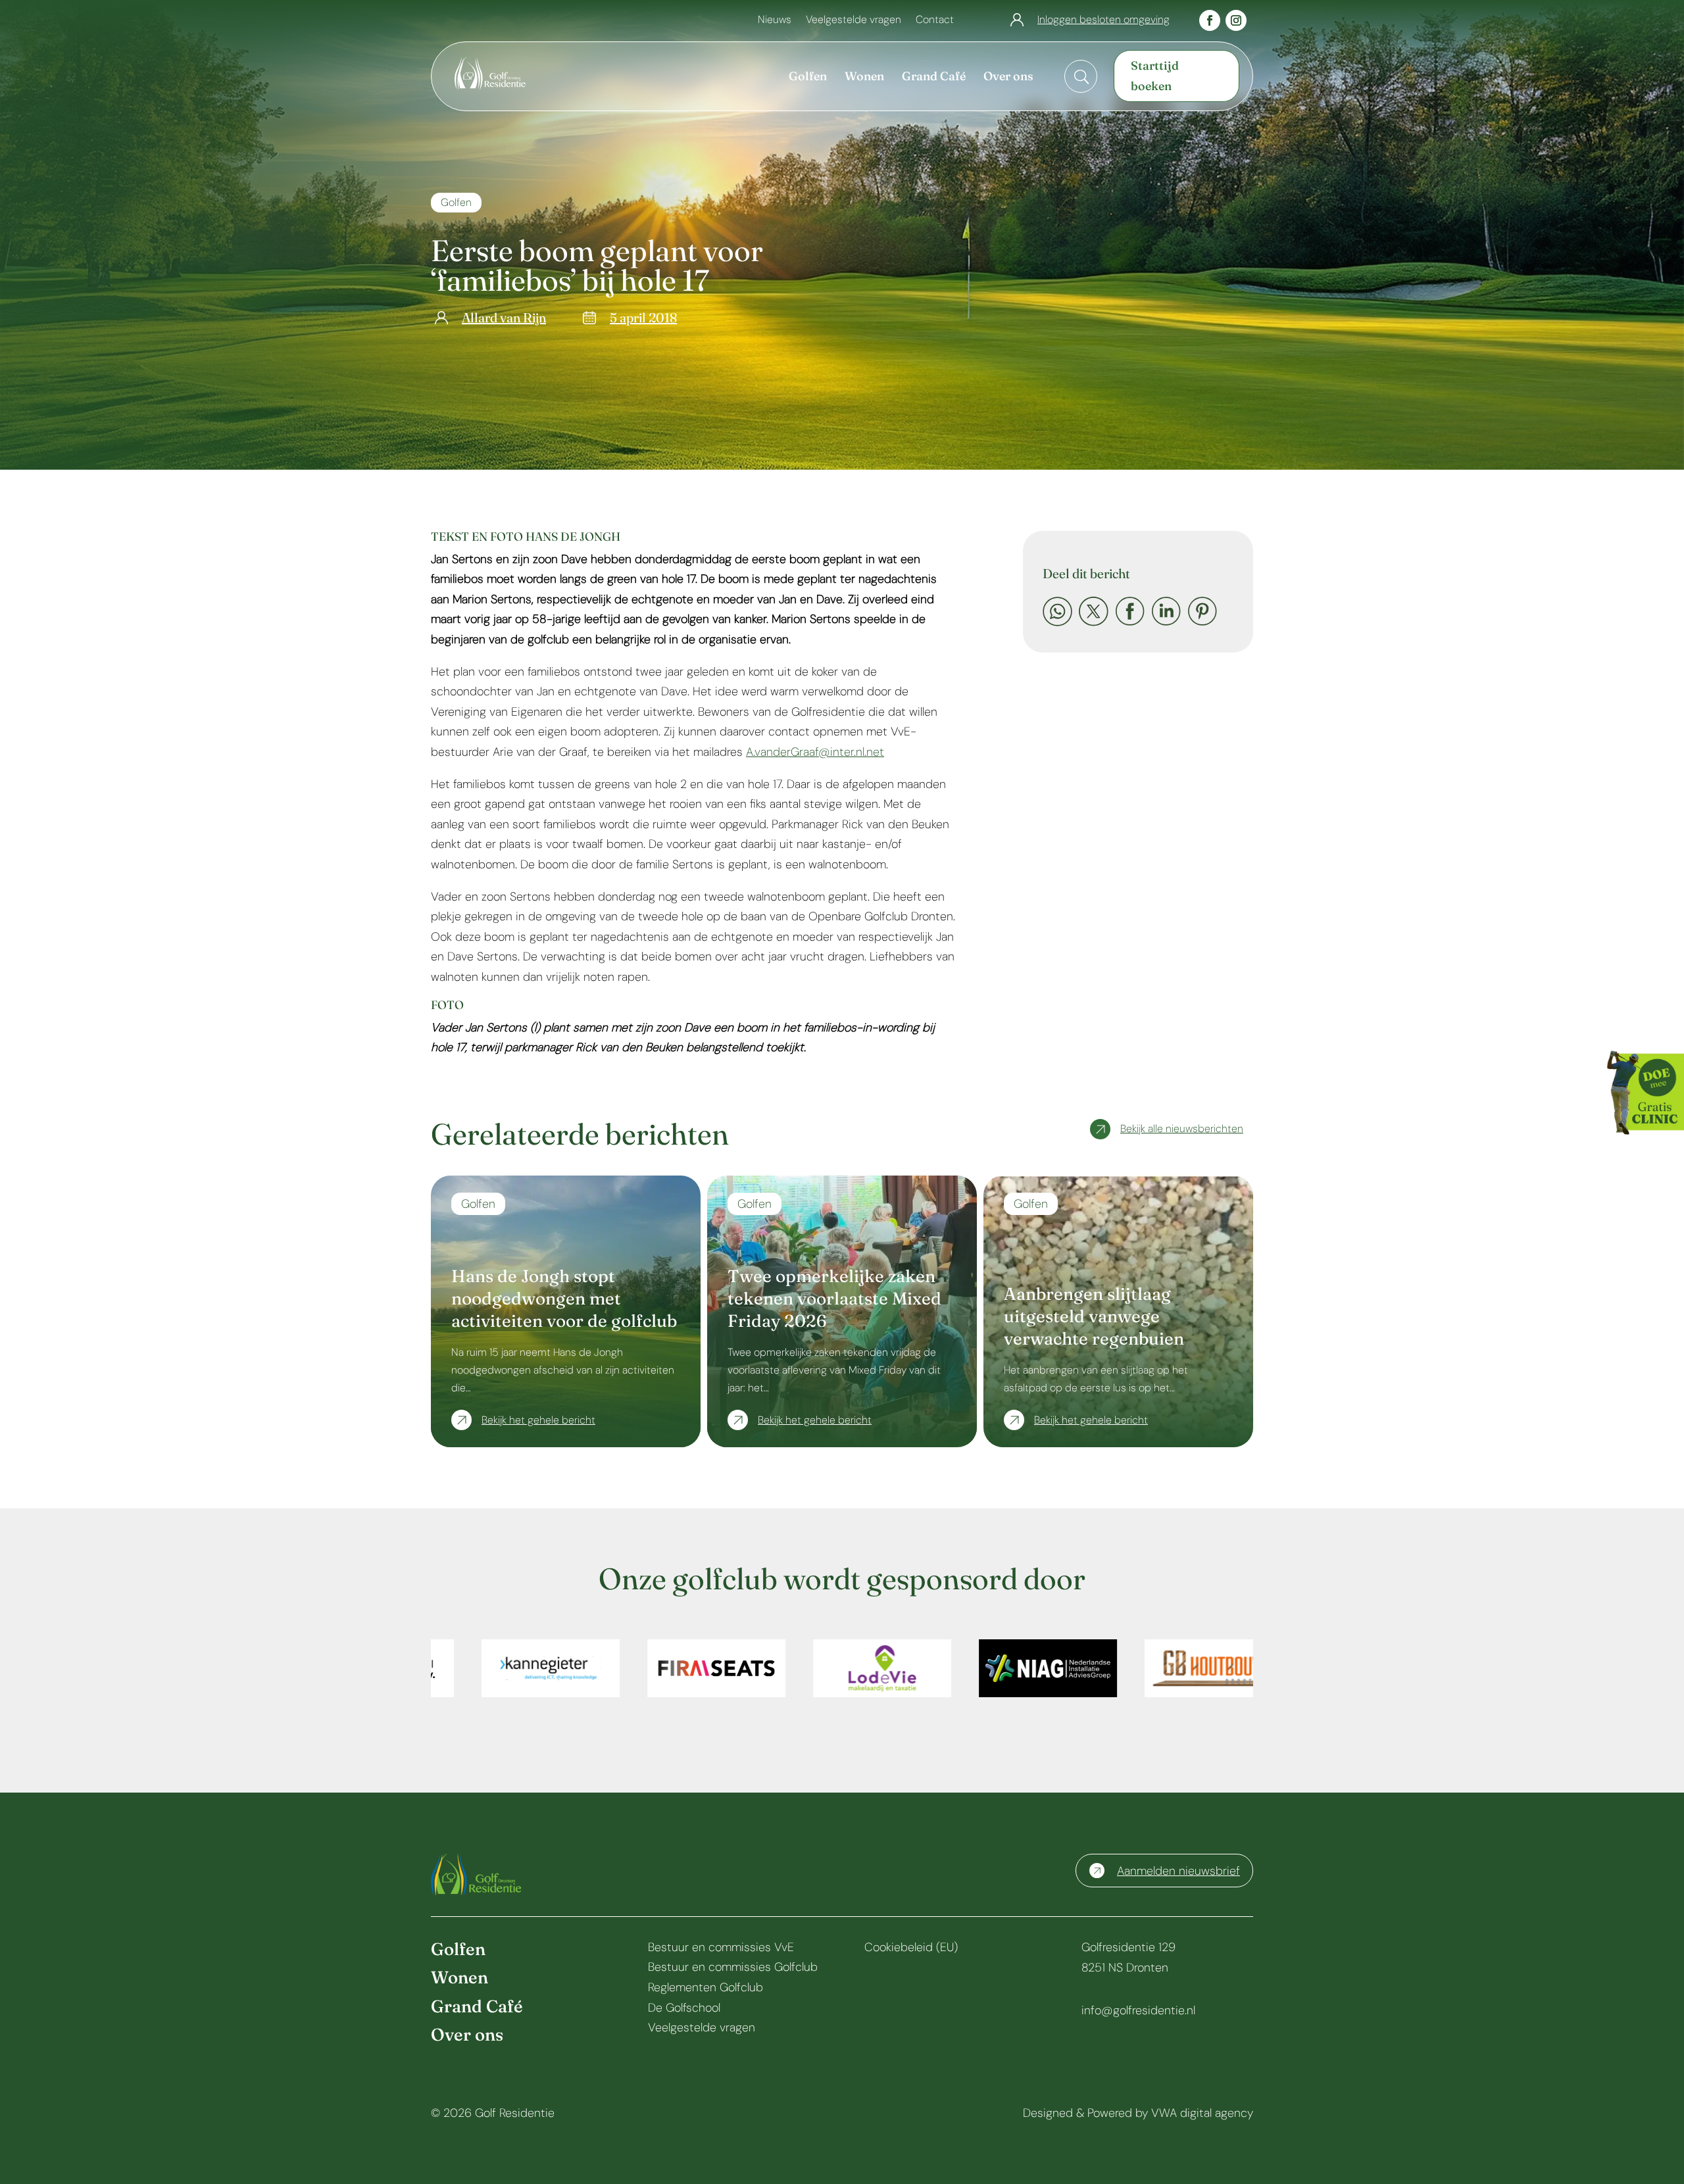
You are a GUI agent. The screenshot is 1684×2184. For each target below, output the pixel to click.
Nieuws (775, 21)
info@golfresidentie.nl (1138, 2010)
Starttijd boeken (1155, 76)
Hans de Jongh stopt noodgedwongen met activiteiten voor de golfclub (564, 1299)
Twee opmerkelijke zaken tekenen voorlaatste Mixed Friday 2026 (834, 1299)
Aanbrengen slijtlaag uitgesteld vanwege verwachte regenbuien (1094, 1316)
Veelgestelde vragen (854, 21)
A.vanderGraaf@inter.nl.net (815, 752)
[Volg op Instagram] (1236, 20)
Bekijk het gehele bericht (538, 1420)
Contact (935, 21)
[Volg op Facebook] (1210, 20)
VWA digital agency (1202, 2113)
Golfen (456, 202)
